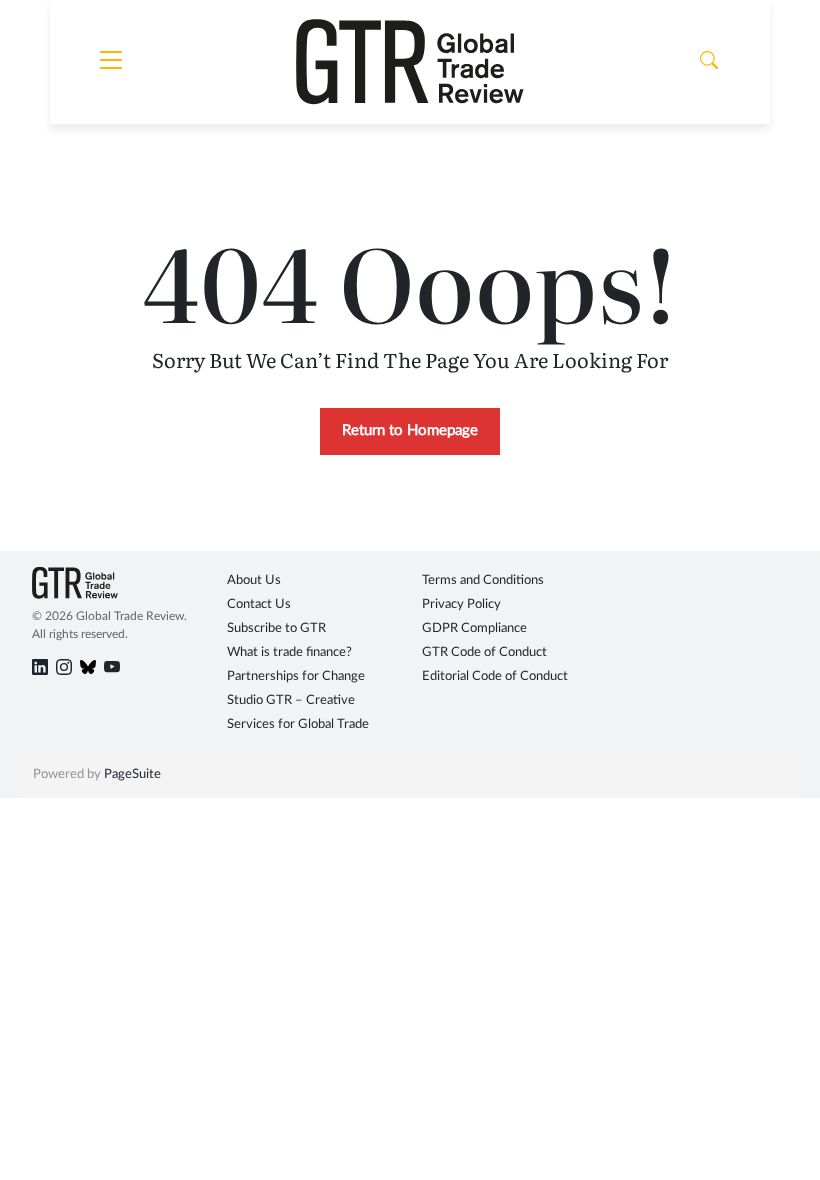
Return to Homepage (410, 430)
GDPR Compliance (474, 628)
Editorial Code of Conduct (495, 676)
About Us (254, 580)
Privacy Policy (461, 604)
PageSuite (132, 774)
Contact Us (259, 604)
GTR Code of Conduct (484, 652)
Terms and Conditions (483, 580)
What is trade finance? (289, 652)
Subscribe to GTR (276, 628)
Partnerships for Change (296, 676)
